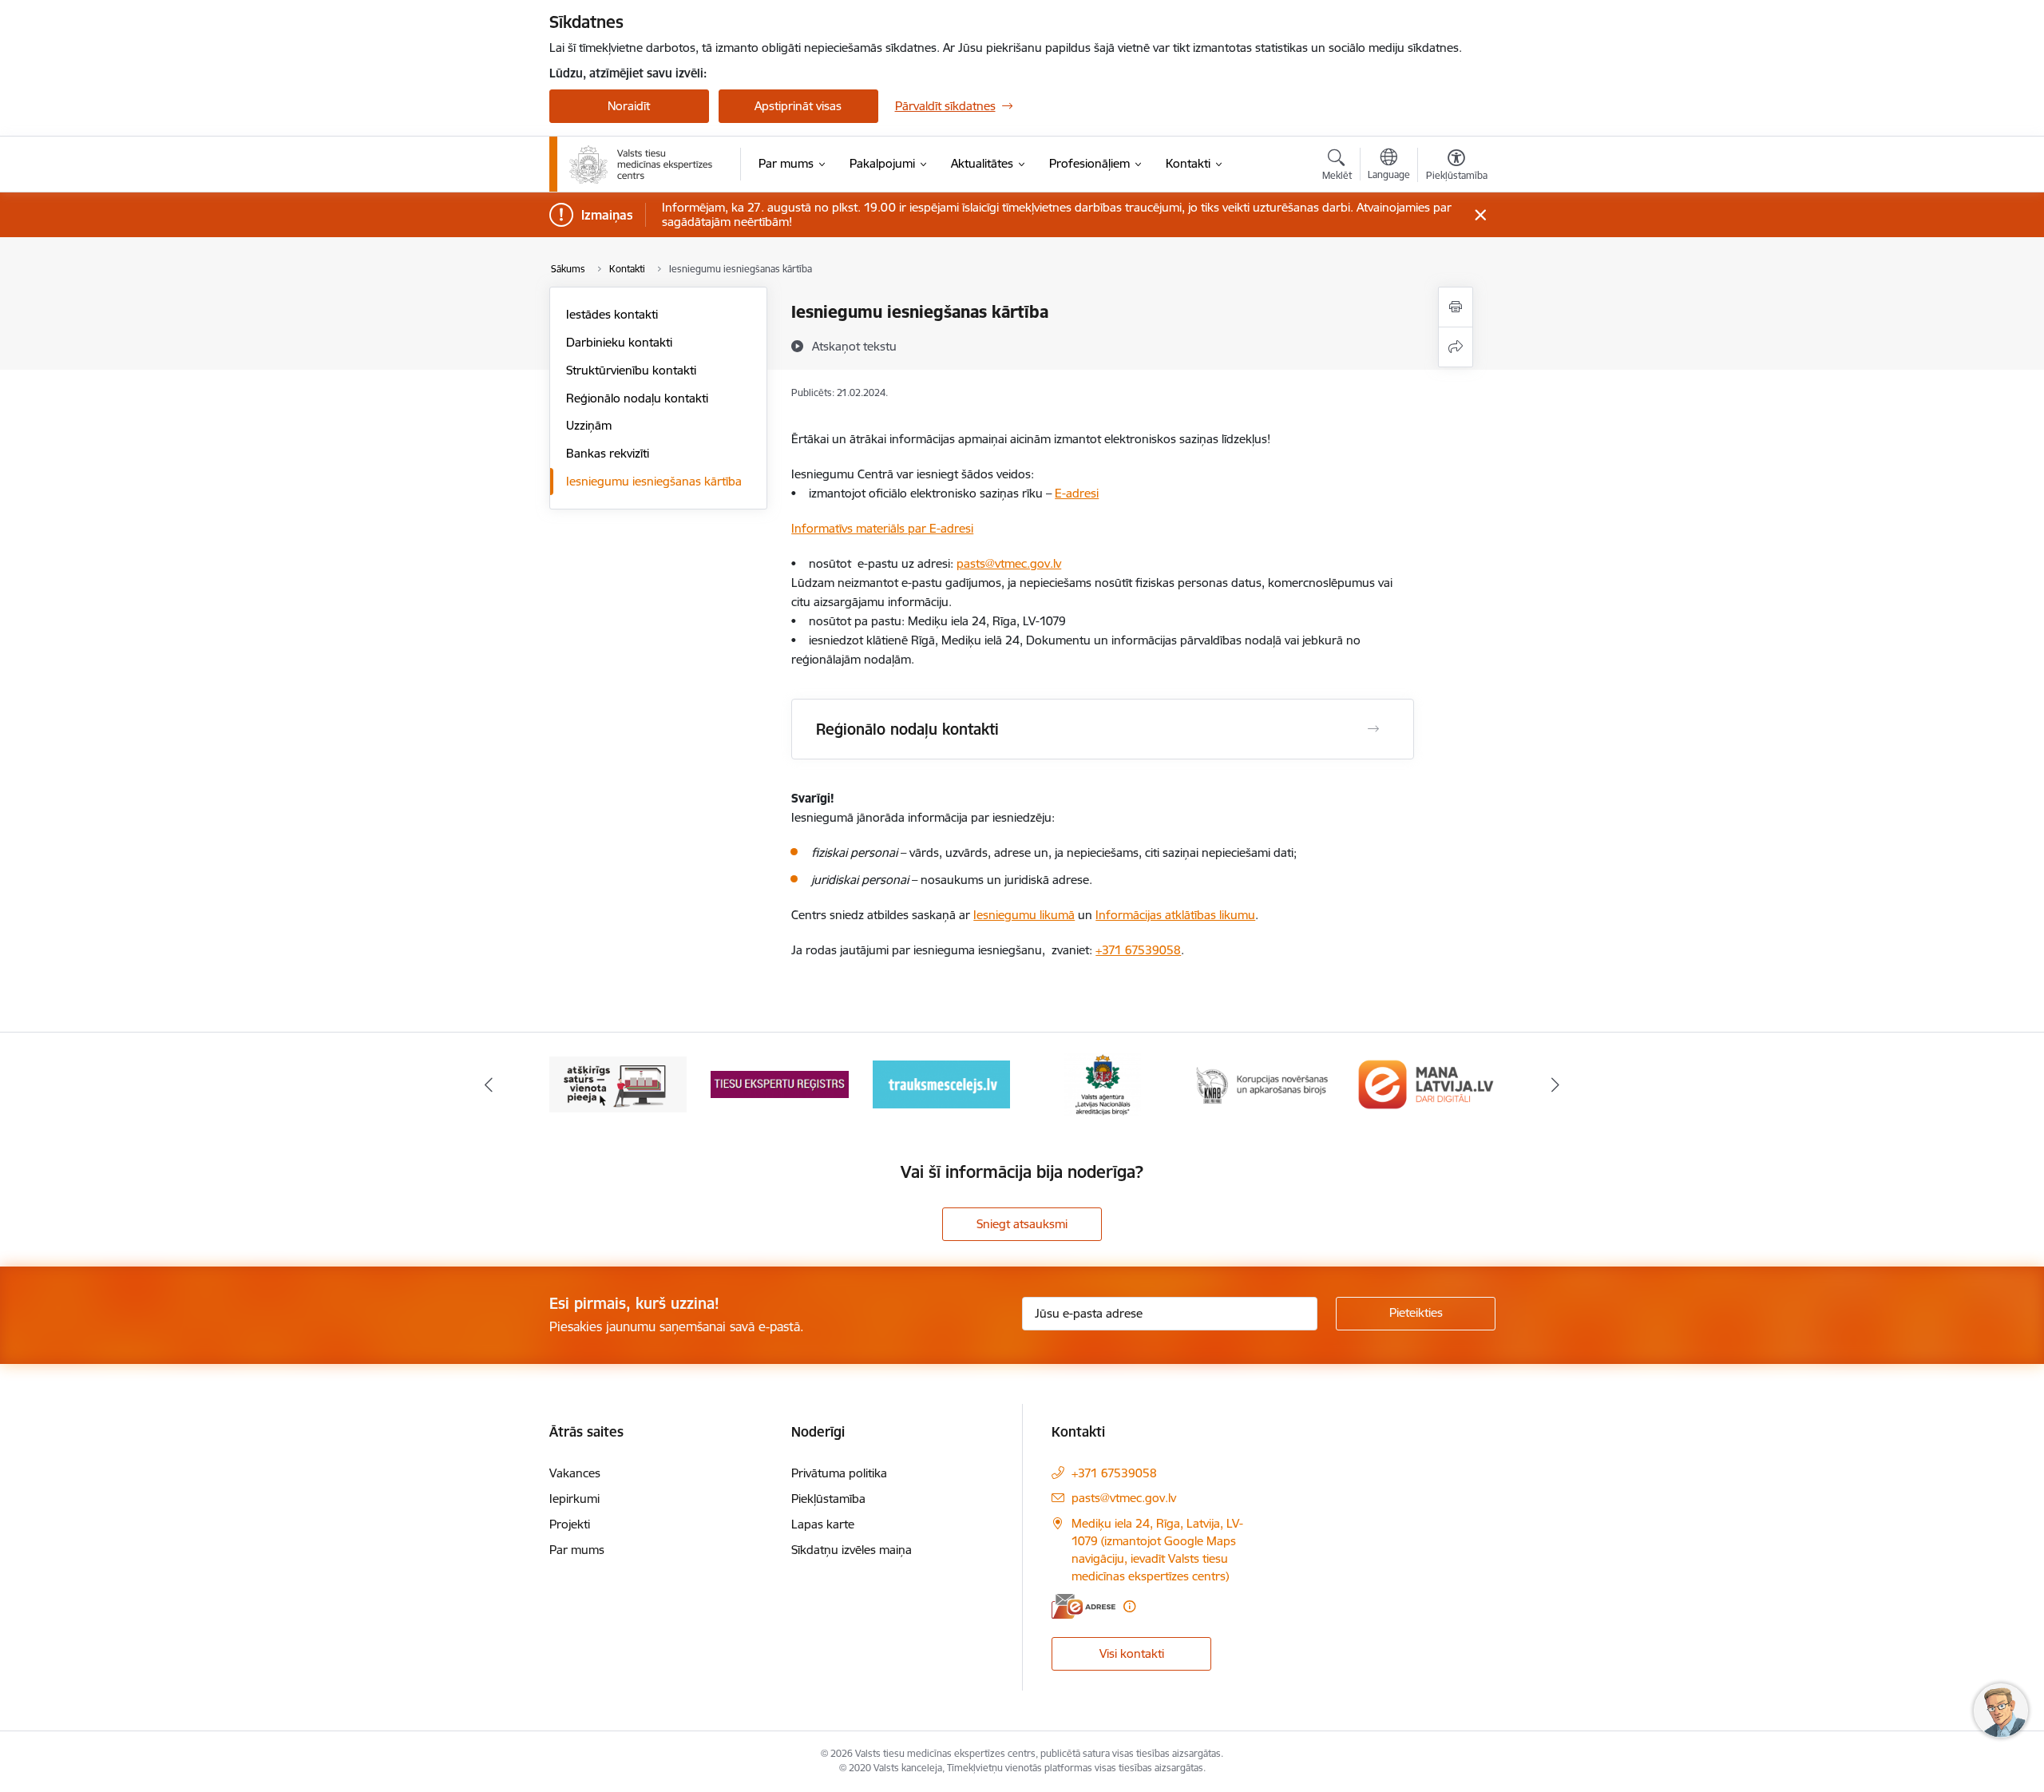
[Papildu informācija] (1129, 1606)
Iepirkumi (574, 1499)
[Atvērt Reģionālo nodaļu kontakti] (1373, 729)
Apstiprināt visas (798, 106)
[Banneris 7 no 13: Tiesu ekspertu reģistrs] (780, 1083)
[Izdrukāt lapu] (1456, 307)
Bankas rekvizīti (608, 453)
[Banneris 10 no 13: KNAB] (1265, 1083)
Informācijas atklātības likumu (1175, 915)
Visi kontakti (1132, 1653)
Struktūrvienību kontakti (631, 370)
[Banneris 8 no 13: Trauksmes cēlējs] (941, 1083)
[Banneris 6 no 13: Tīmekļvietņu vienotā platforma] (618, 1083)
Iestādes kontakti (612, 314)
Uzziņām (589, 425)
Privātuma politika (839, 1473)
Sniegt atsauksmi (1022, 1224)
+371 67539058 (1138, 950)
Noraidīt (629, 106)
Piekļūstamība (828, 1499)
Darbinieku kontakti (619, 342)
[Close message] (1480, 215)
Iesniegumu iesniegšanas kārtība (654, 481)
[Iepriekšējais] (489, 1084)
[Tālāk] (1556, 1084)
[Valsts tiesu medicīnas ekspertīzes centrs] (642, 165)
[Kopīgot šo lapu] (1456, 347)
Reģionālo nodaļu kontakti (637, 398)
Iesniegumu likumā (1024, 915)
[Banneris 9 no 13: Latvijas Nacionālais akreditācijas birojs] (1103, 1083)
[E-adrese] (1083, 1606)
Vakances (575, 1473)
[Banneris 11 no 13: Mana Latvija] (1426, 1083)
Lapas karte (823, 1524)
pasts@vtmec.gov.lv (1124, 1498)
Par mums (577, 1550)
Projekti (570, 1524)
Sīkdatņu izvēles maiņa (852, 1550)
